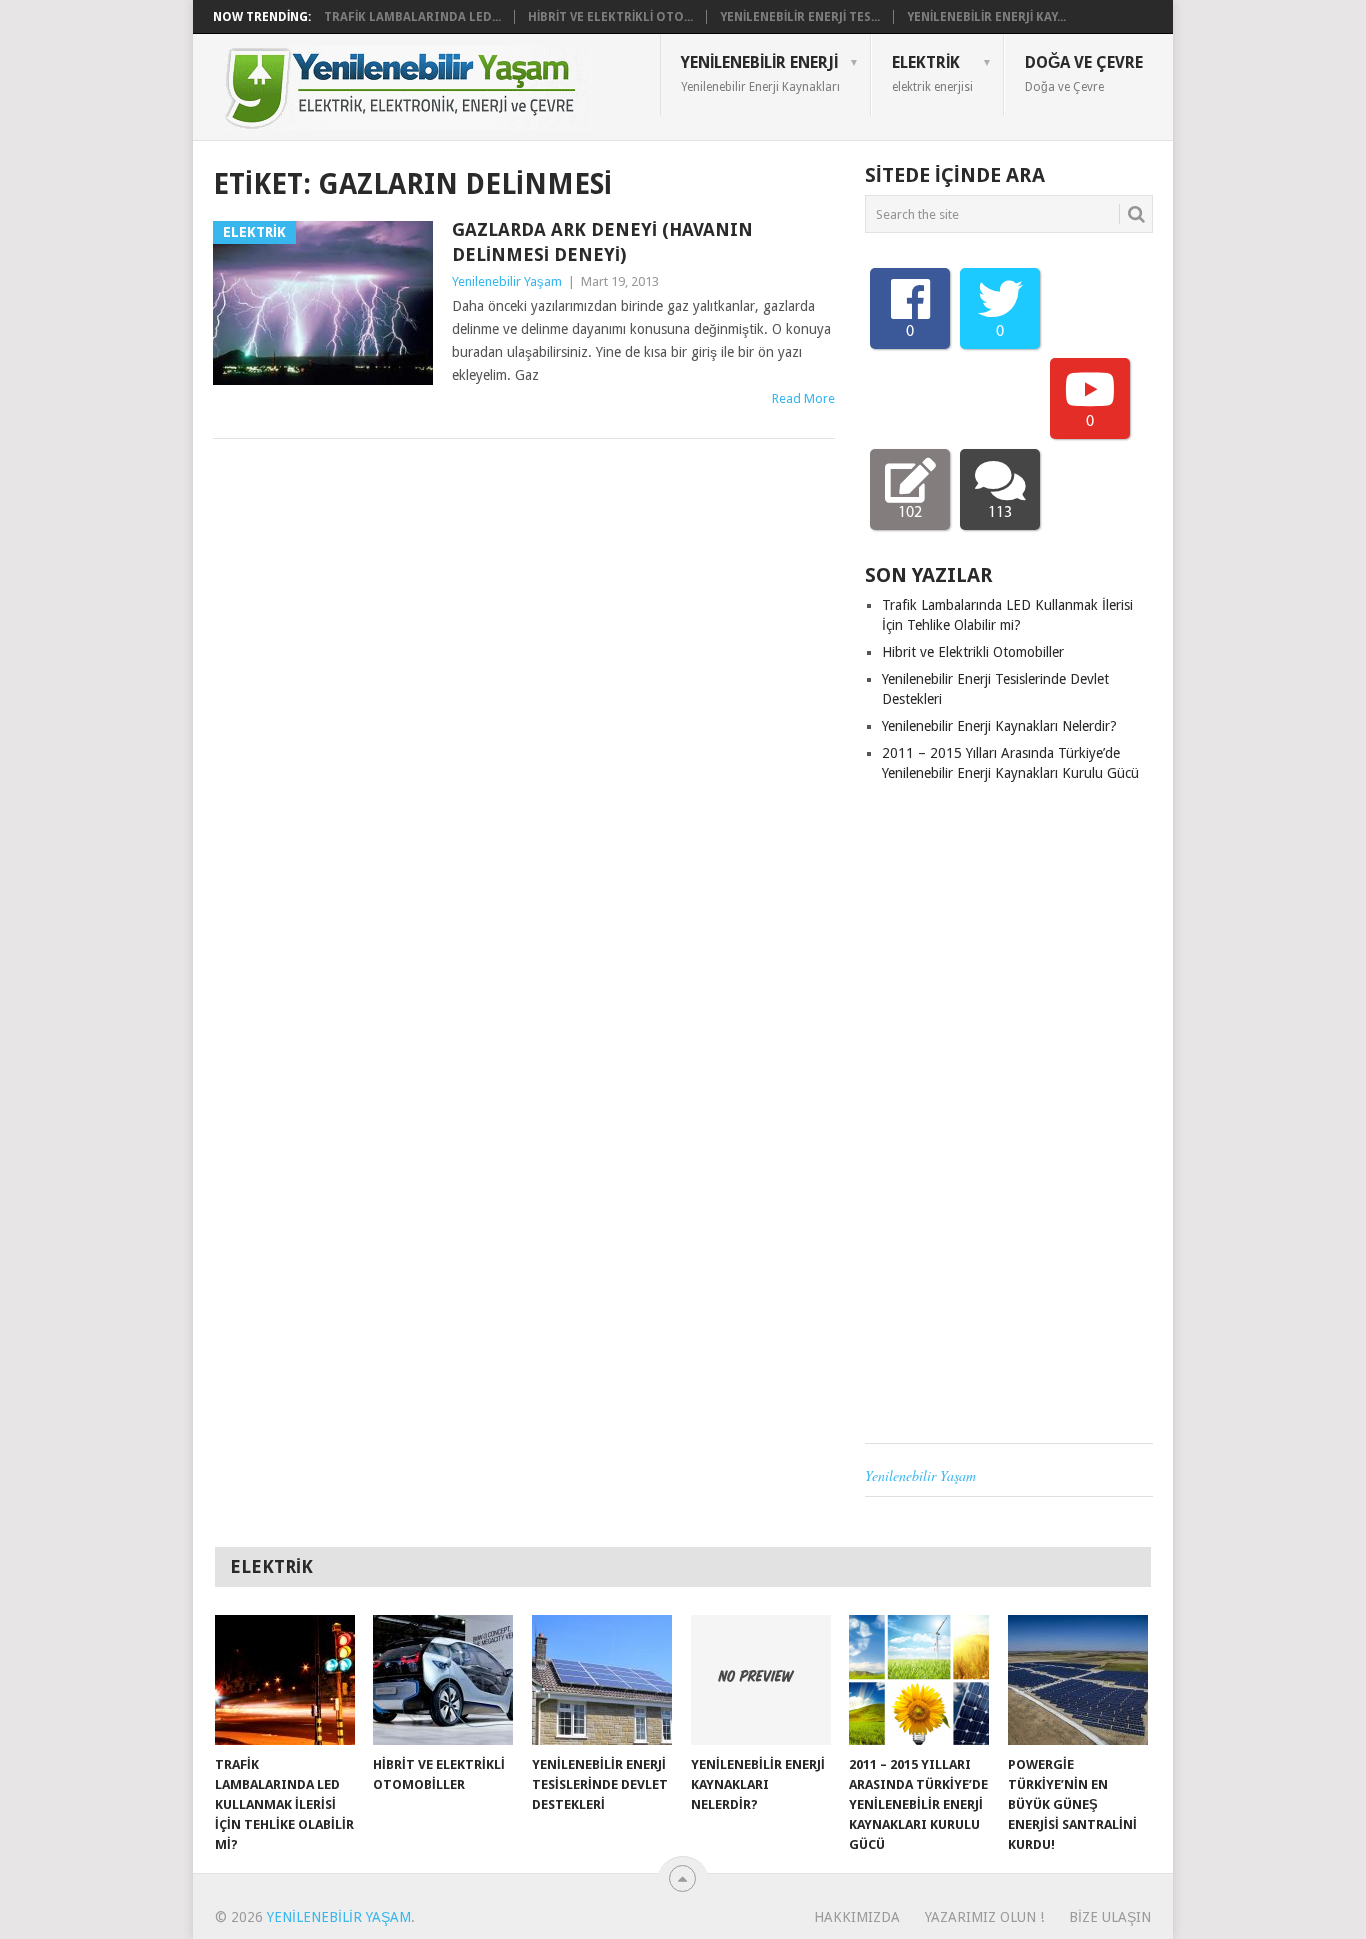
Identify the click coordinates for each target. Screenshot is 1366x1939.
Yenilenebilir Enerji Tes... (800, 17)
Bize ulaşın (1110, 1917)
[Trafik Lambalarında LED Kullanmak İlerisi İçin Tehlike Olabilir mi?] (285, 1680)
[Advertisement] (1009, 1113)
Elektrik (932, 73)
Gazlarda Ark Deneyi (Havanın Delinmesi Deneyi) (602, 242)
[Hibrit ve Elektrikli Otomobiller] (443, 1680)
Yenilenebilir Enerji (760, 73)
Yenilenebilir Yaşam (507, 281)
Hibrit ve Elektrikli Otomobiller (973, 652)
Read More (803, 398)
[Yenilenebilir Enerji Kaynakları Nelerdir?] (761, 1680)
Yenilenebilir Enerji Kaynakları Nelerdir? (999, 726)
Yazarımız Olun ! (984, 1917)
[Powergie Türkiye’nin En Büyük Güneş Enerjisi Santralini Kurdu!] (1078, 1680)
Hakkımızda (857, 1917)
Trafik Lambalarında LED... (412, 17)
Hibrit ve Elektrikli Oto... (610, 17)
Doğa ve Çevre (1084, 73)
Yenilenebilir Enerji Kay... (986, 17)
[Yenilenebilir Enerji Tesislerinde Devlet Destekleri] (602, 1680)
